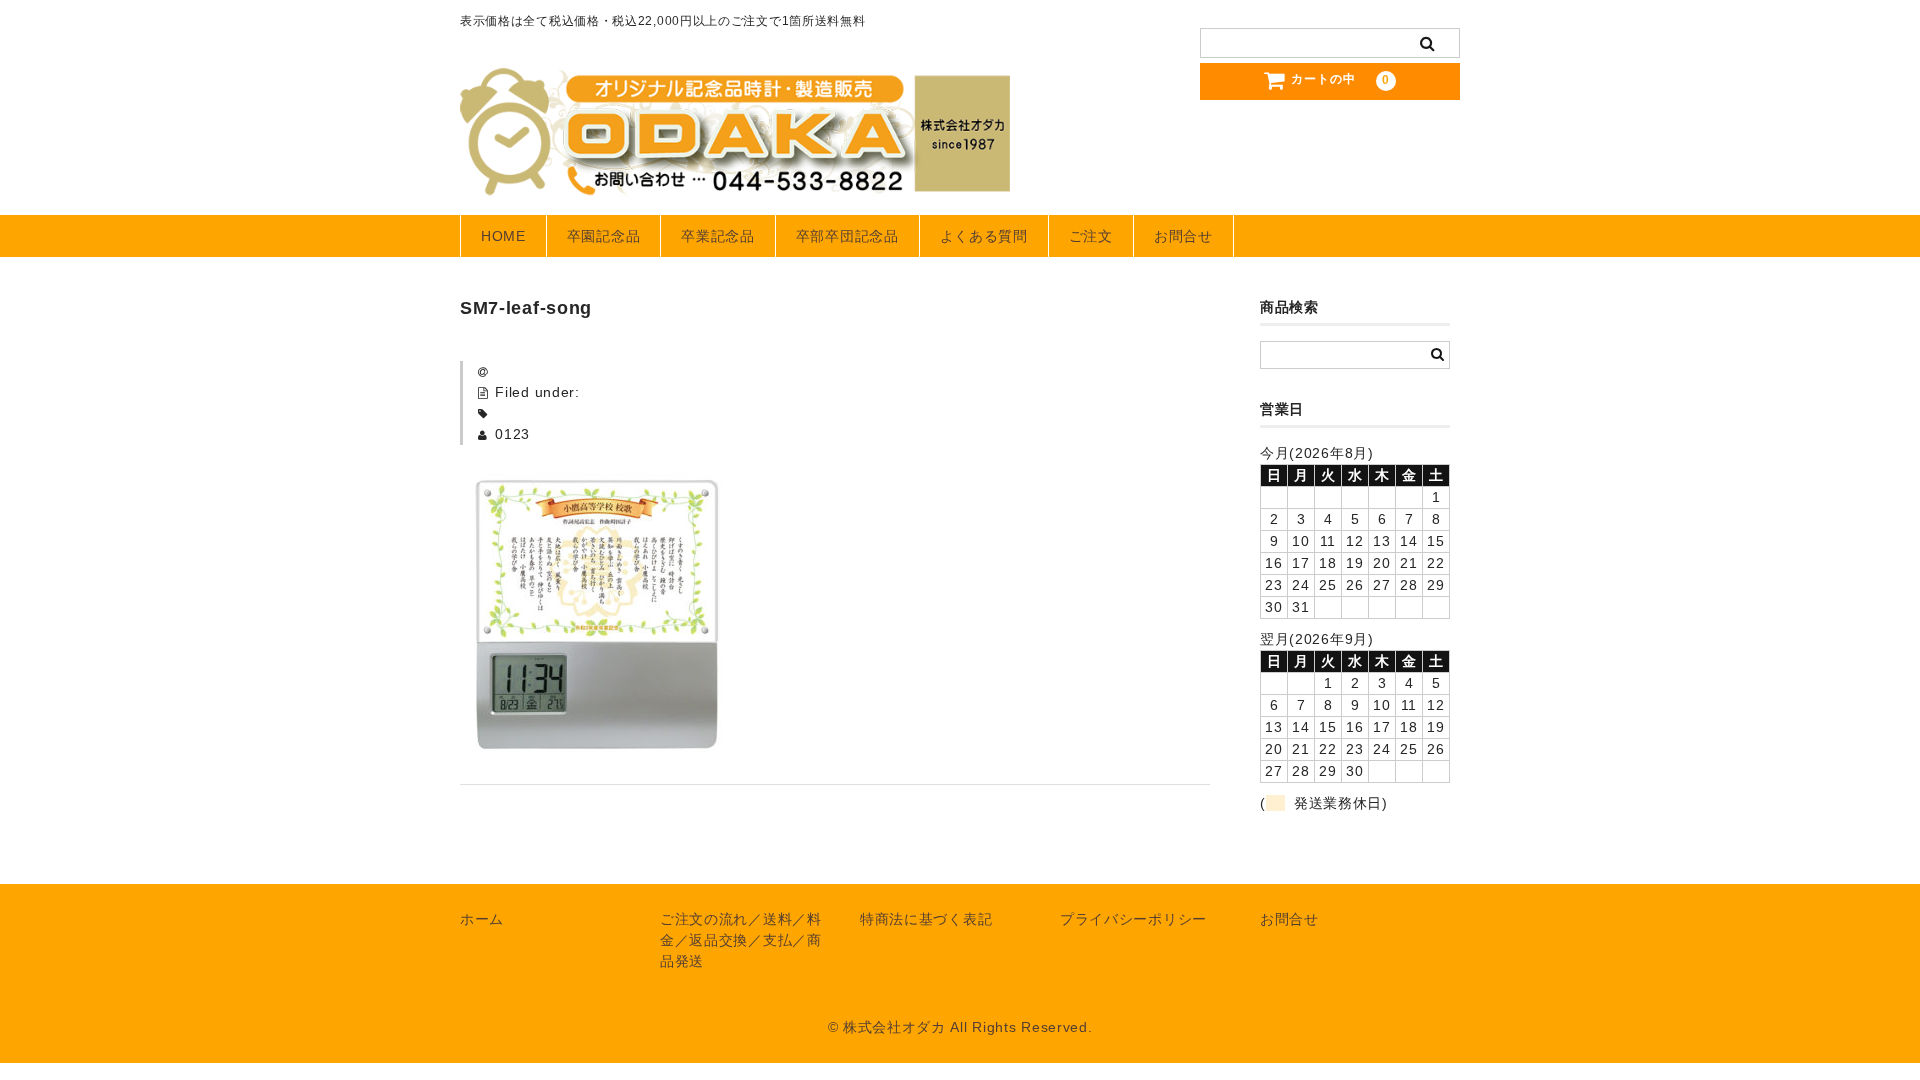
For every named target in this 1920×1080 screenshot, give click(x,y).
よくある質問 (984, 236)
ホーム (482, 919)
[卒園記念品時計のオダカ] (735, 176)
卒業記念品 (718, 236)
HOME (503, 236)
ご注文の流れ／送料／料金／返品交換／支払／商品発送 (741, 940)
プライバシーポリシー (1133, 919)
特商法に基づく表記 (926, 919)
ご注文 (1091, 236)
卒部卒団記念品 (847, 236)
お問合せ (1183, 236)
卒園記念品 (604, 236)
